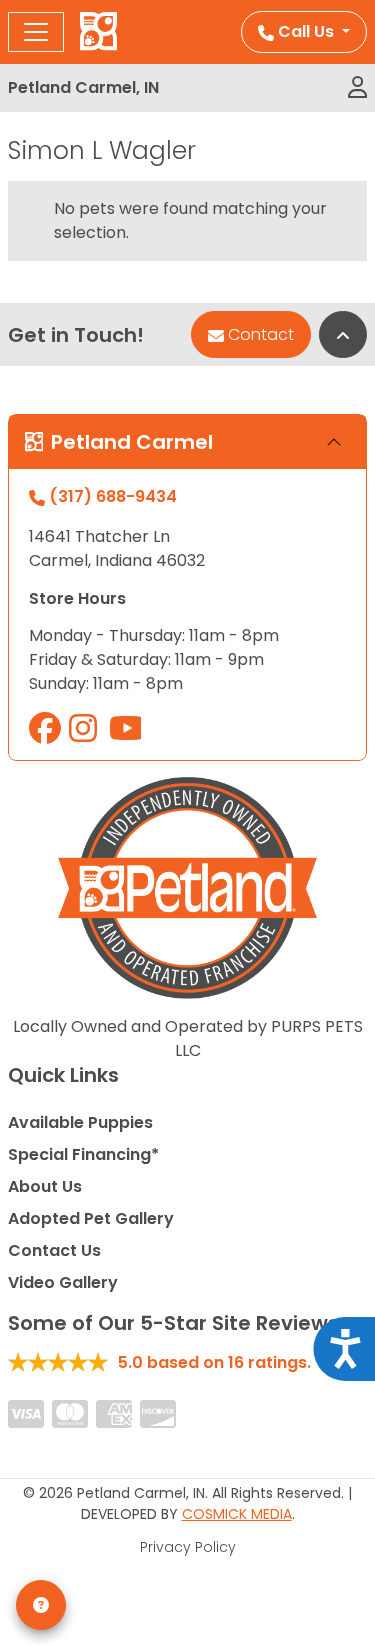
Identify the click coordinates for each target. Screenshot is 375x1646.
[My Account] (357, 88)
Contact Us (54, 1250)
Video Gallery (63, 1282)
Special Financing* (83, 1154)
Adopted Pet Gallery (91, 1218)
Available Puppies (80, 1122)
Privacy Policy (188, 1547)
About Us (45, 1186)
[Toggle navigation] (36, 32)
